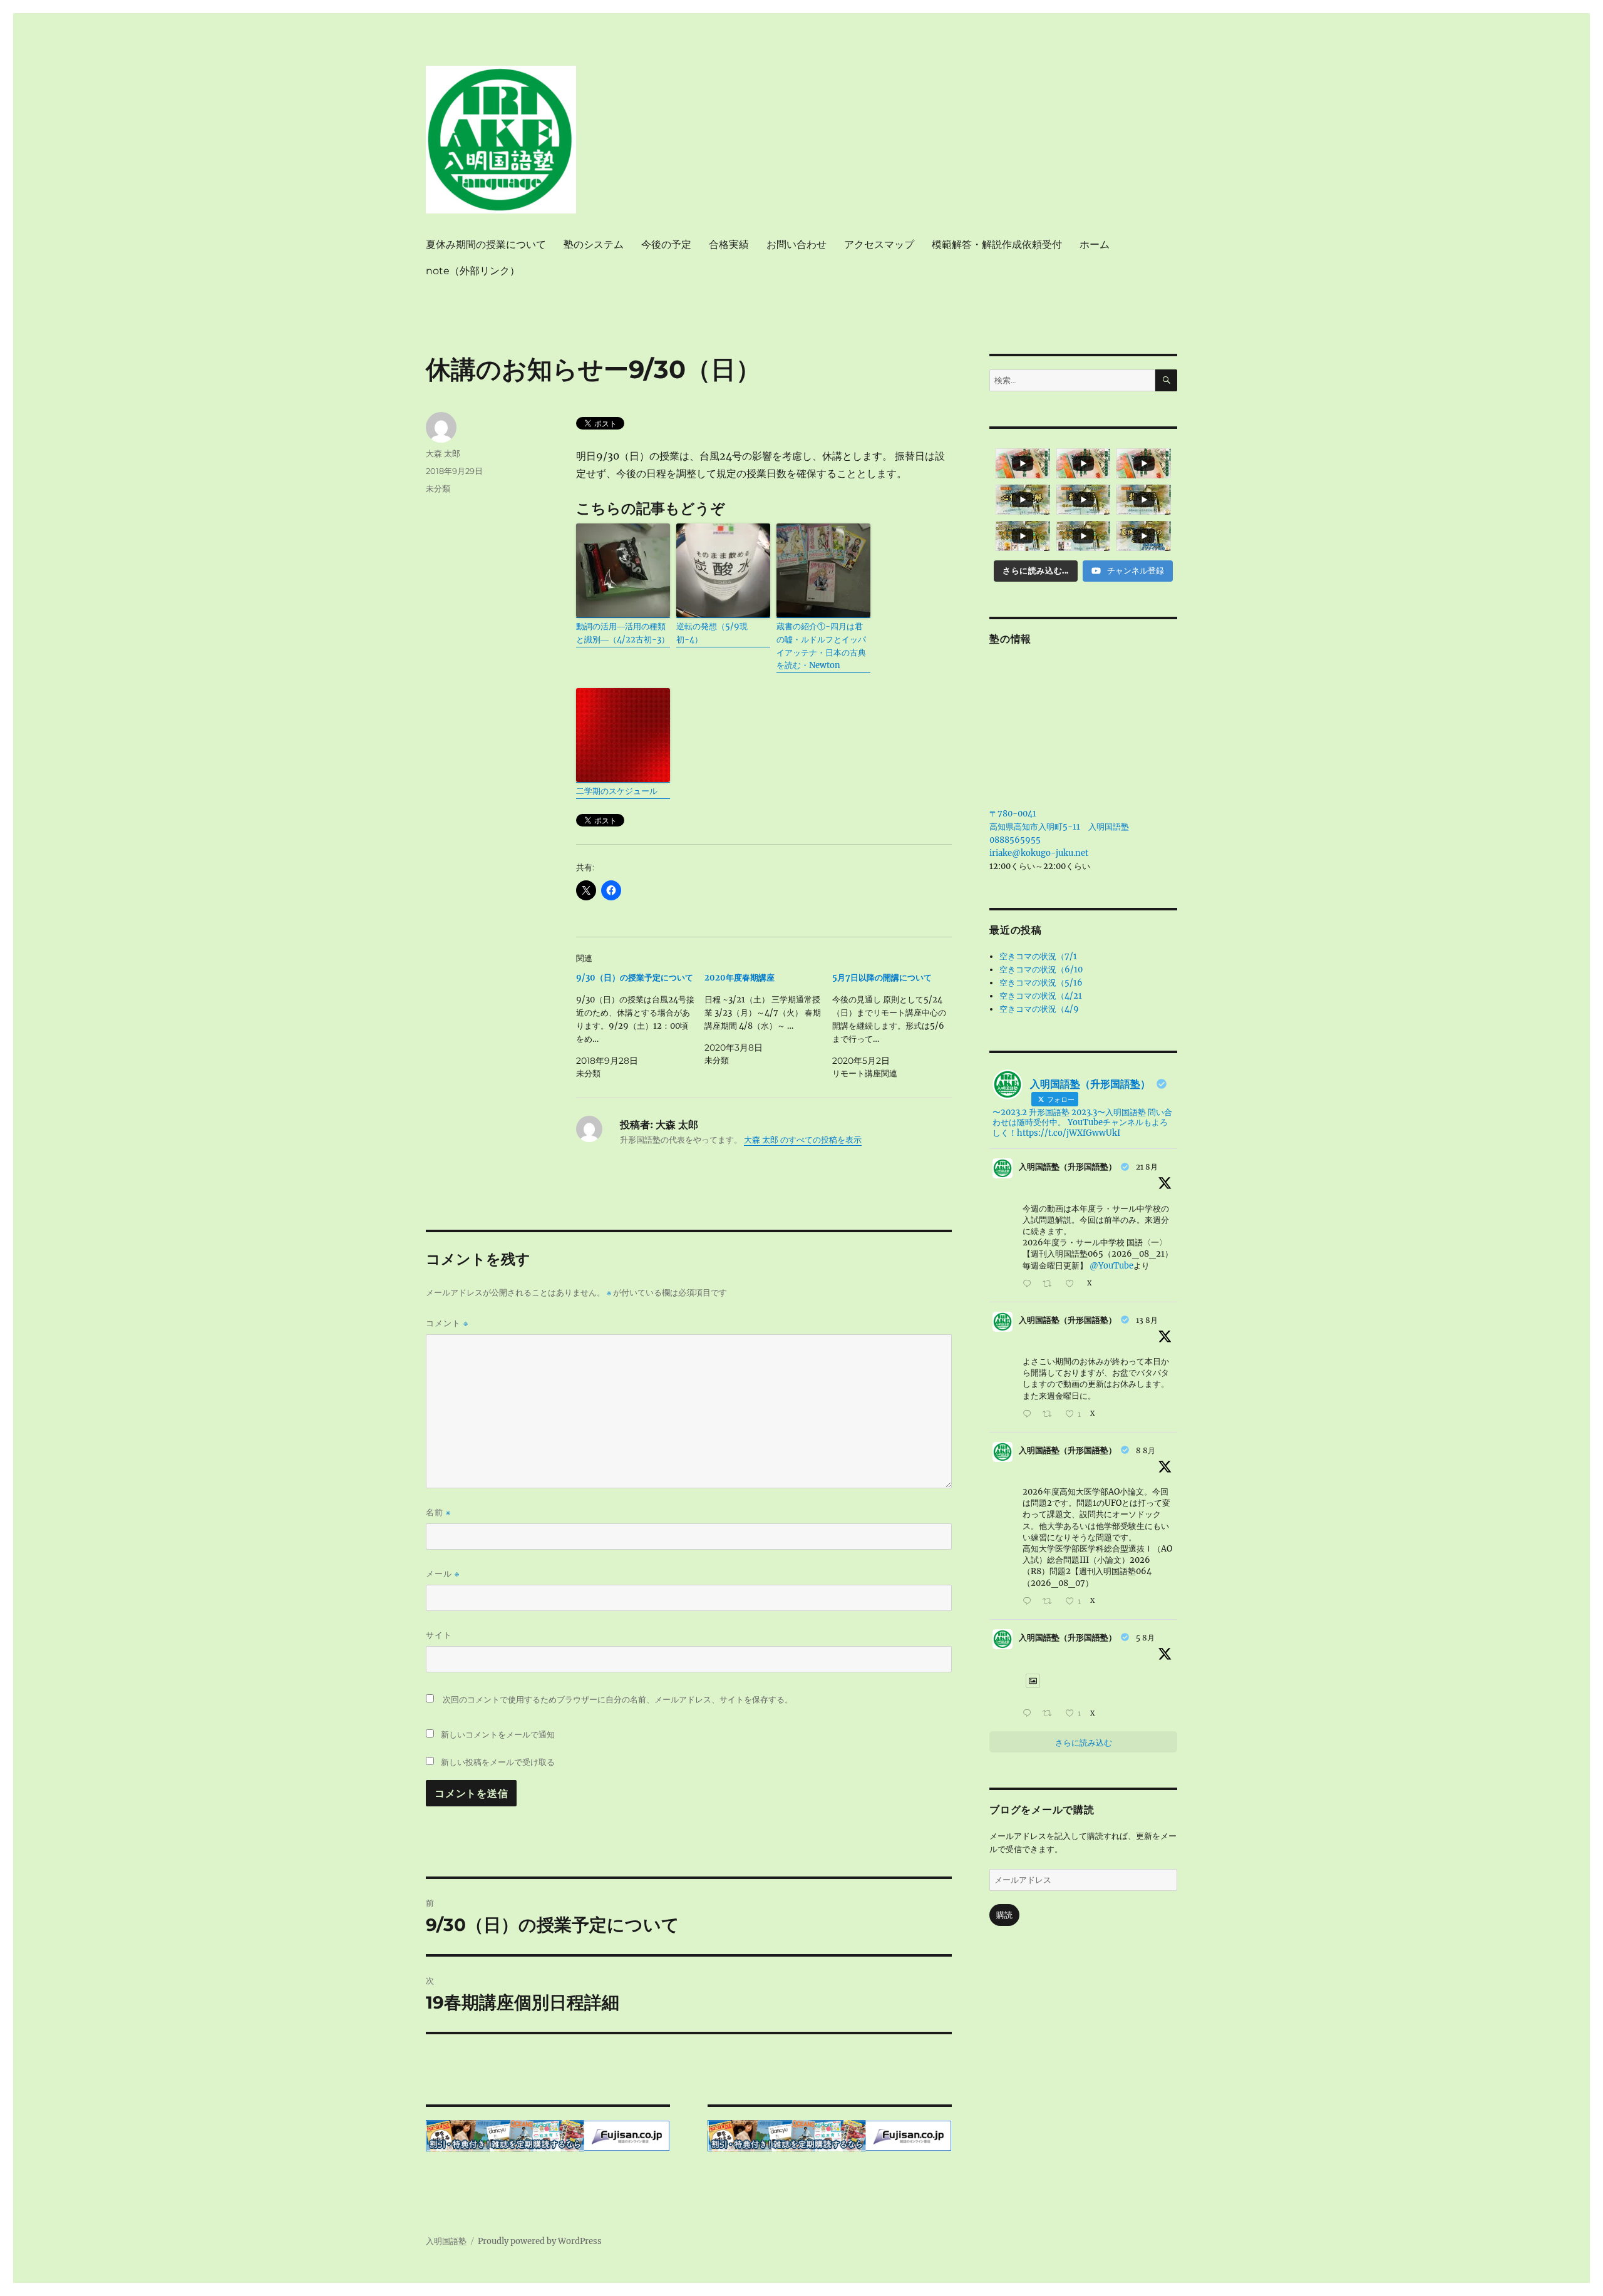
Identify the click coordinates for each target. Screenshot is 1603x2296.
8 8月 (1146, 1450)
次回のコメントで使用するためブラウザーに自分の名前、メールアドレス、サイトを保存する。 (618, 1700)
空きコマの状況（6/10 (1041, 970)
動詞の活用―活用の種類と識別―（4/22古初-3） (623, 633)
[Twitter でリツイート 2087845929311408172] (1050, 1415)
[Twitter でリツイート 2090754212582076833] (1050, 1284)
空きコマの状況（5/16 (1041, 983)
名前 (438, 1512)
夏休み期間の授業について (486, 245)
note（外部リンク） (473, 271)
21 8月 (1147, 1167)
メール (443, 1574)
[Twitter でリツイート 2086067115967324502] (1050, 1602)
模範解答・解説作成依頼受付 (997, 245)
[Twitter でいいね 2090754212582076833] (1073, 1284)
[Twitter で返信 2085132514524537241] (1029, 1714)
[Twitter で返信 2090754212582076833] (1029, 1284)
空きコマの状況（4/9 (1039, 1009)
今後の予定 (666, 245)
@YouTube (1111, 1266)
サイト (439, 1635)
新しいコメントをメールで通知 (498, 1734)
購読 (1004, 1915)
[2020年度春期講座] (769, 1019)
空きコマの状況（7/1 (1038, 956)
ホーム (1095, 245)
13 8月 (1147, 1320)
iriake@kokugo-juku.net (1039, 853)
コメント (447, 1323)
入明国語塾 (446, 2241)
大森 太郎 (443, 453)
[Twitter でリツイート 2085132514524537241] (1050, 1714)
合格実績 (729, 245)
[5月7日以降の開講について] (896, 1026)
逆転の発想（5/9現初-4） (712, 633)
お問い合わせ (796, 245)
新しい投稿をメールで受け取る (498, 1762)
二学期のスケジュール (617, 791)
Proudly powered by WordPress (540, 2241)
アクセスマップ (879, 245)
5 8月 (1145, 1638)
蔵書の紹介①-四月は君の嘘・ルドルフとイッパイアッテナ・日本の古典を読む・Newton (821, 646)
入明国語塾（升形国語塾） (1068, 1167)
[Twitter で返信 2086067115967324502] (1029, 1602)
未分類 (438, 488)
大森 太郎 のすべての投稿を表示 (803, 1140)
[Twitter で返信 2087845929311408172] (1029, 1415)
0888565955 (1015, 840)
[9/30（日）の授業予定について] (640, 1026)
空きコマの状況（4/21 (1041, 996)
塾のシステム (594, 245)
